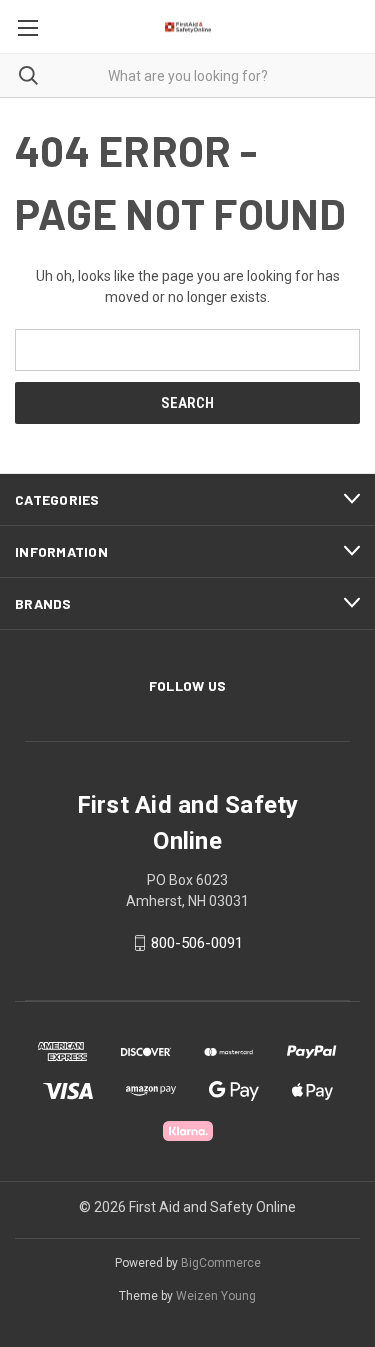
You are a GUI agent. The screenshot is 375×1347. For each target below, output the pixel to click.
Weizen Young (216, 1296)
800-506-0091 (197, 943)
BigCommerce (221, 1263)
